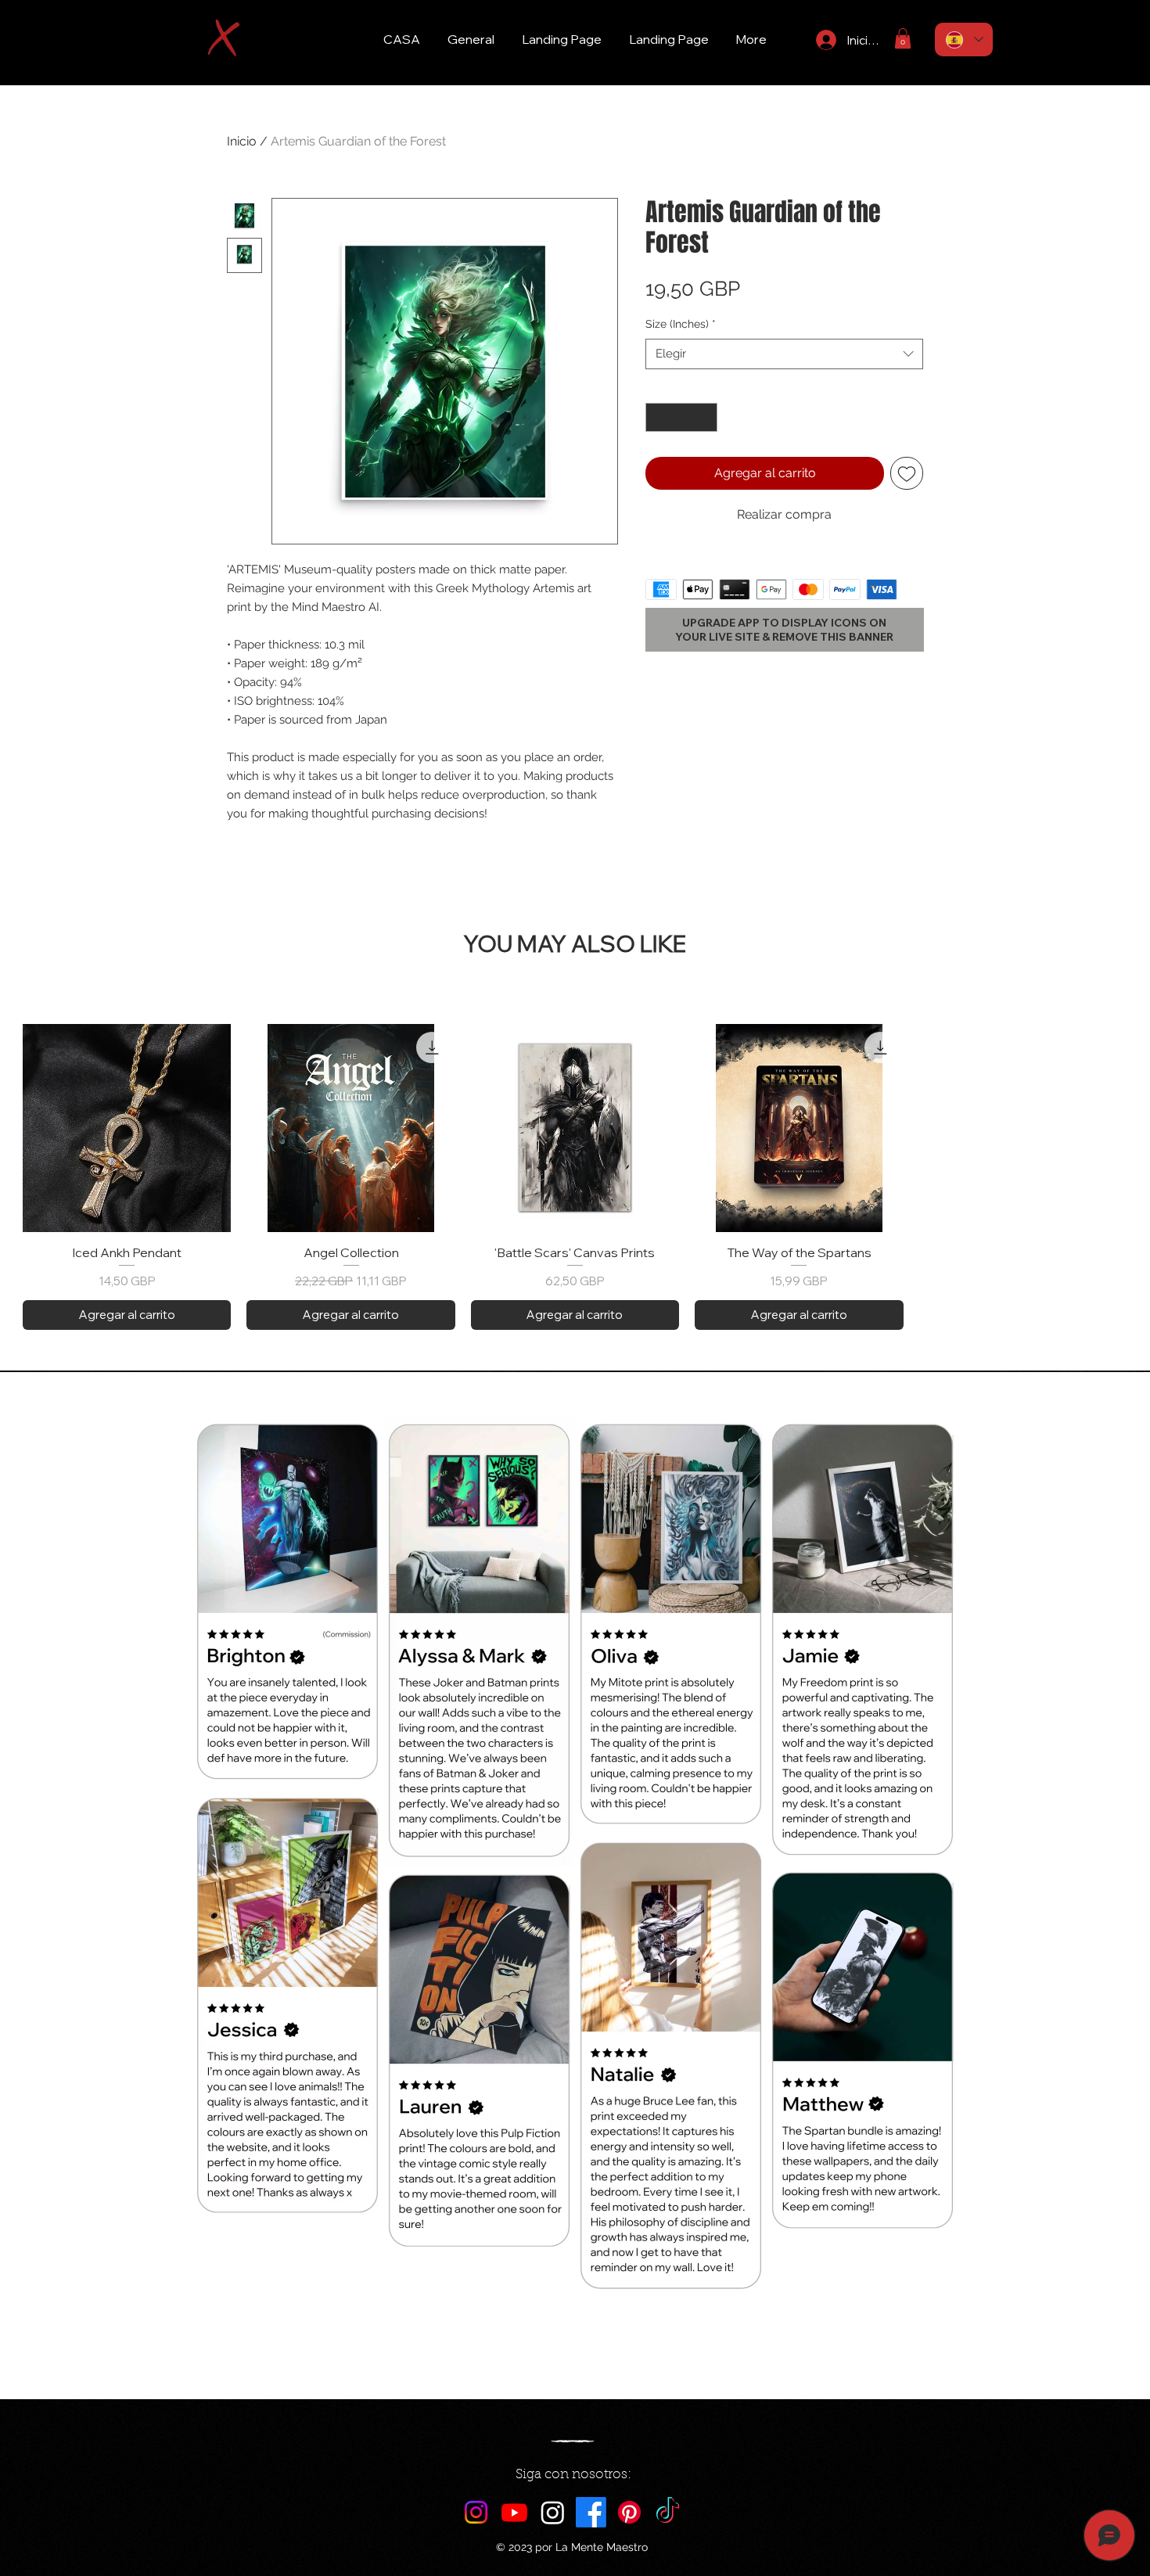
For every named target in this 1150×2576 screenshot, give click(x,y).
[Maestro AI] (553, 2512)
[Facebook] (591, 2512)
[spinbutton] (681, 417)
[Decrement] (658, 417)
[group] (575, 1177)
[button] (903, 38)
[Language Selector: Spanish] (964, 40)
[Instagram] (476, 2512)
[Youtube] (514, 2512)
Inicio (242, 141)
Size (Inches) (681, 324)
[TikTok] (668, 2512)
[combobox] (784, 354)
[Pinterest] (629, 2512)
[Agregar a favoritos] (907, 473)
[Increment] (705, 417)
